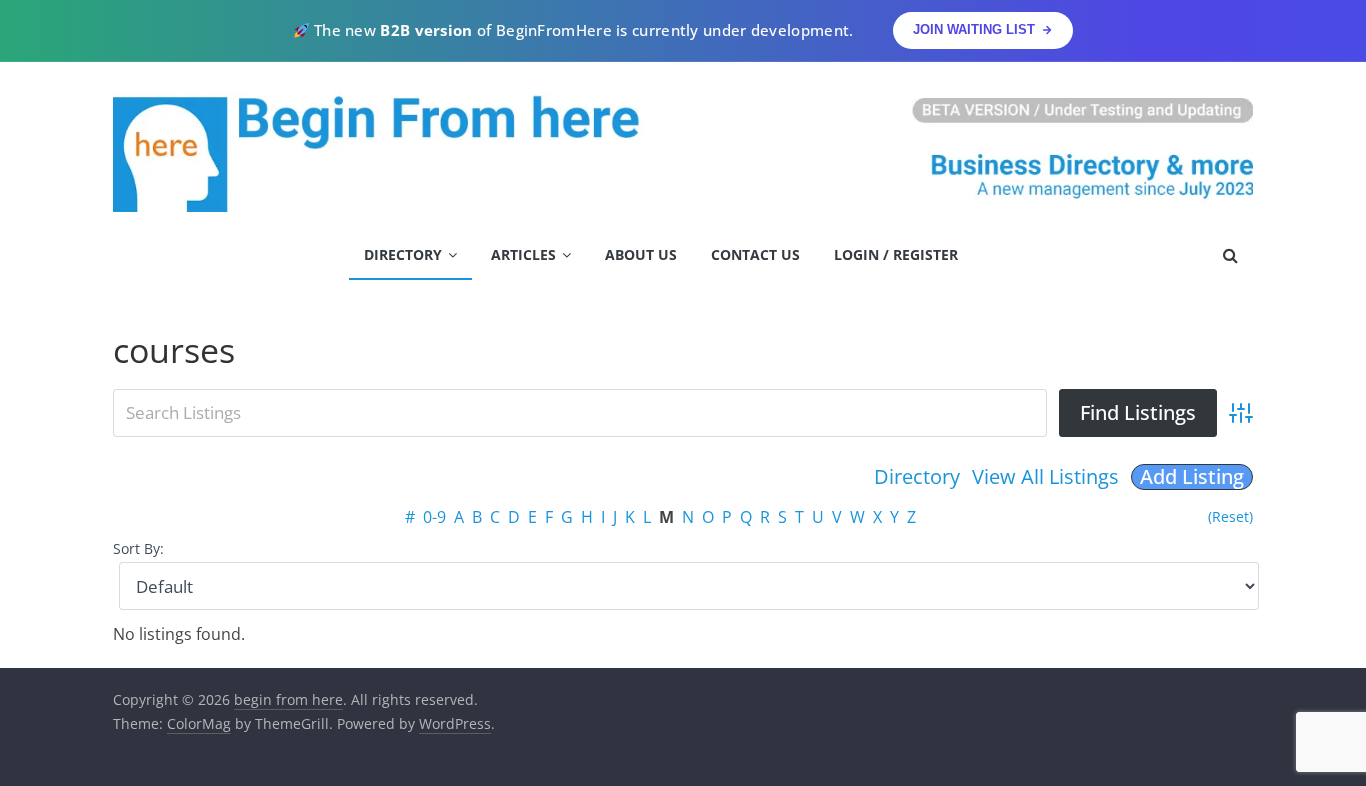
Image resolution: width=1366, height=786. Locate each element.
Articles (523, 254)
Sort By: (138, 548)
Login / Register (896, 254)
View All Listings (1045, 476)
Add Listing (1192, 477)
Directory (403, 254)
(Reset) (1230, 516)
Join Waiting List (974, 29)
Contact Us (755, 254)
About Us (641, 254)
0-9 (434, 517)
